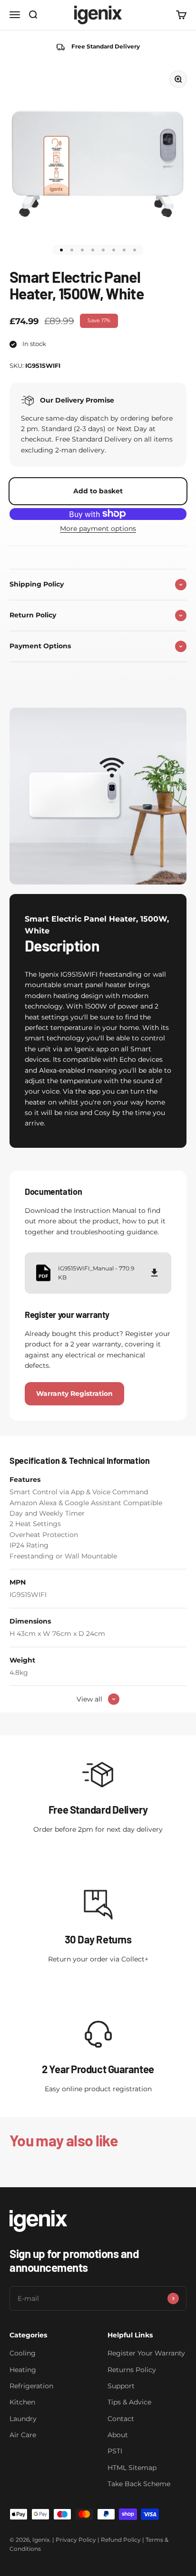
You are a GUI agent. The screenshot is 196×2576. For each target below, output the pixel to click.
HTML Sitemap (132, 2468)
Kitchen (22, 2402)
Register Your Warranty (146, 2353)
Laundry (23, 2419)
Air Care (23, 2435)
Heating (23, 2370)
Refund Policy (121, 2540)
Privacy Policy (76, 2540)
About (118, 2435)
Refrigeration (31, 2386)
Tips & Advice (129, 2402)
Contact (121, 2419)
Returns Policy (132, 2370)
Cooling (23, 2353)
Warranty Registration (74, 1394)
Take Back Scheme (139, 2484)
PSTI (115, 2451)
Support (121, 2386)
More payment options (98, 529)
